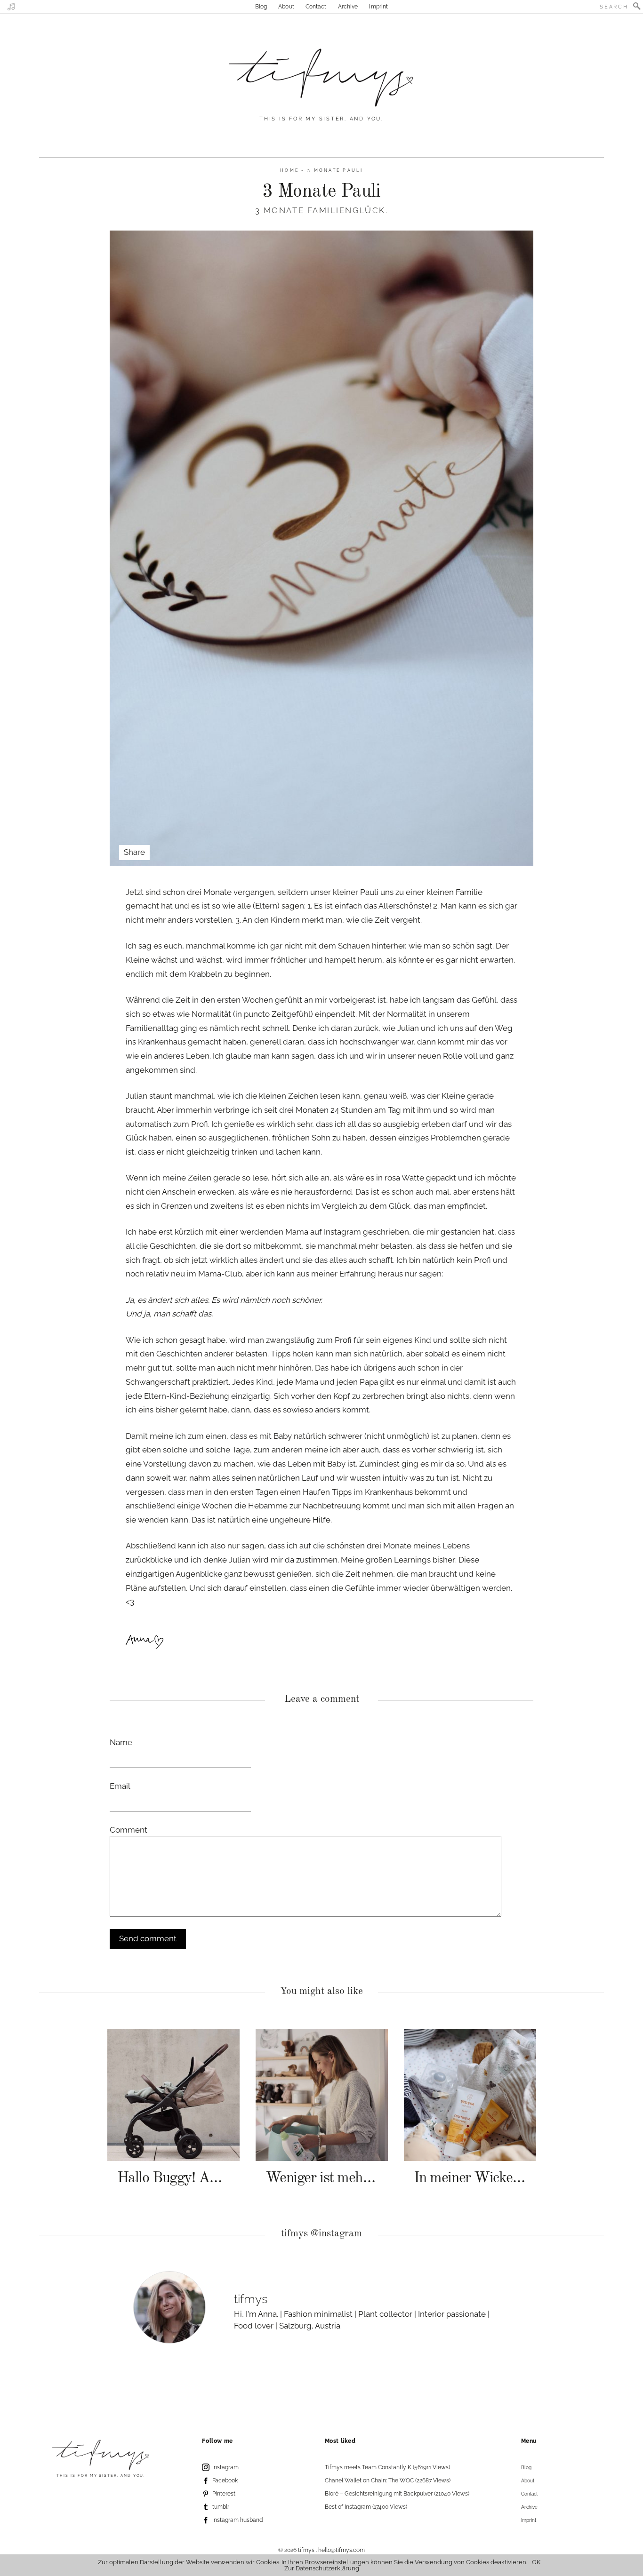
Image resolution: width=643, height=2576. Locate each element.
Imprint (378, 7)
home (289, 170)
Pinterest (224, 2494)
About (286, 7)
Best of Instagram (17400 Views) (366, 2507)
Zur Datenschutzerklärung (322, 2568)
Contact (316, 7)
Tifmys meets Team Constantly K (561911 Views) (387, 2467)
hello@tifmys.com (342, 2550)
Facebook (225, 2480)
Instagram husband (237, 2520)
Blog (261, 7)
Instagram (225, 2467)
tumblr (221, 2507)
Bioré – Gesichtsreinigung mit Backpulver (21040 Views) (397, 2494)
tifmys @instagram (321, 2234)
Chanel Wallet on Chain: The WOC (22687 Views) (388, 2480)
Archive (348, 7)
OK (536, 2562)
